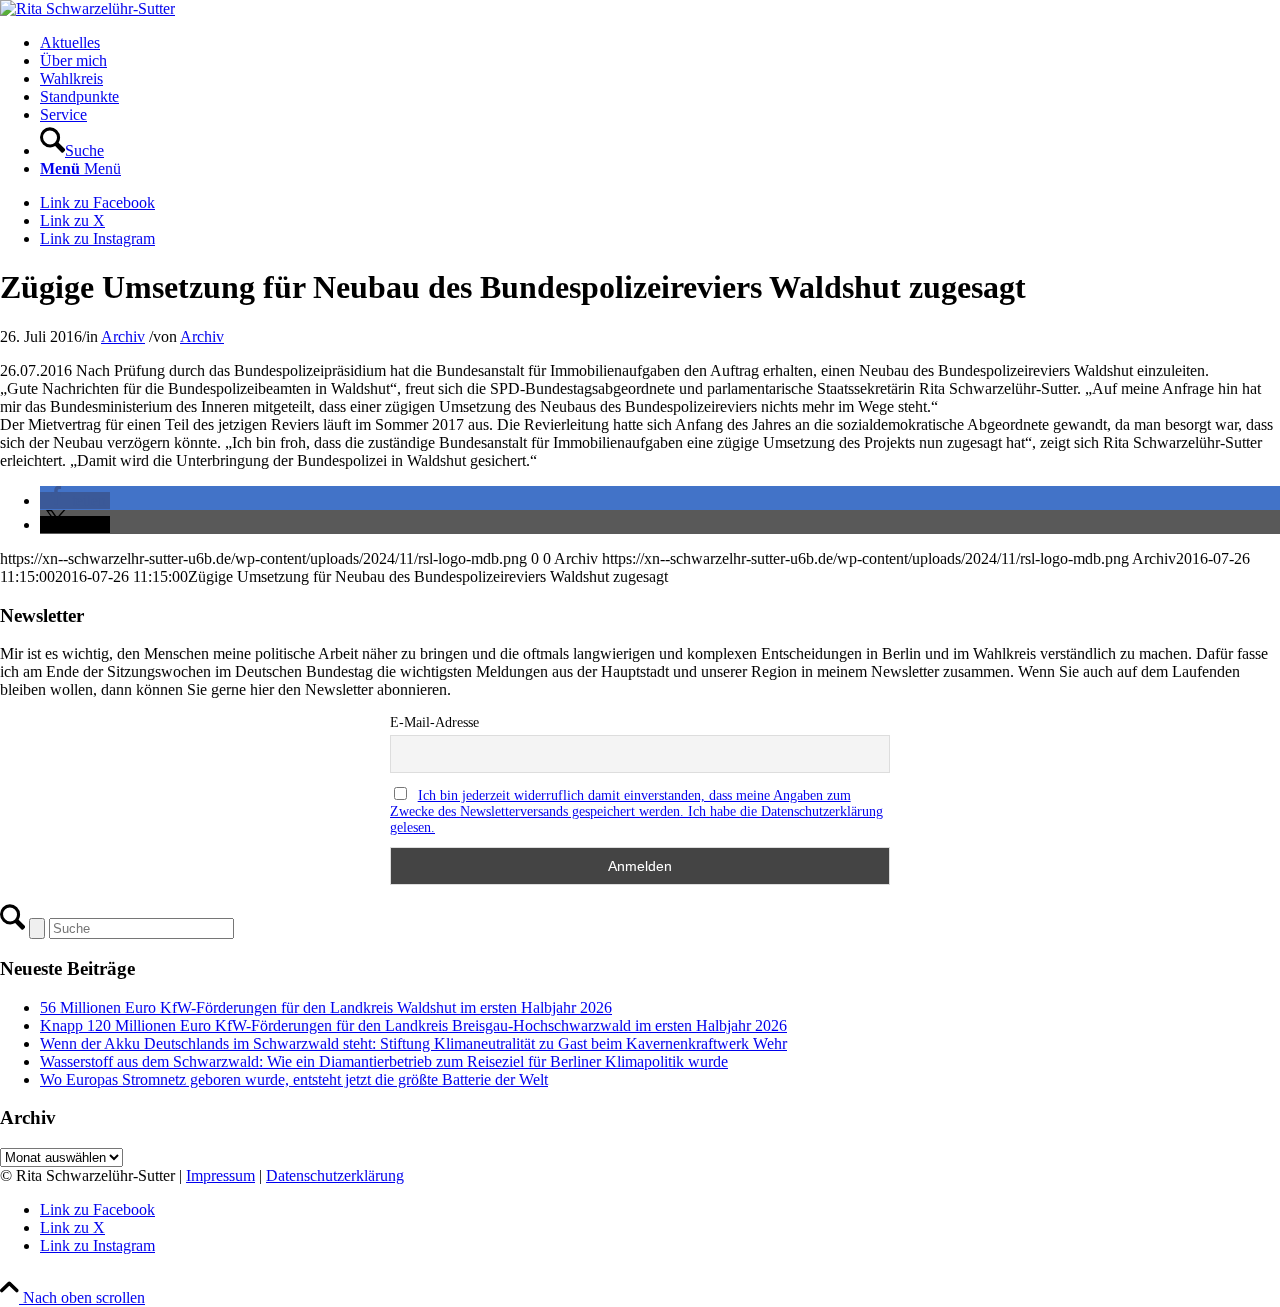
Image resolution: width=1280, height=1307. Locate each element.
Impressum (220, 1175)
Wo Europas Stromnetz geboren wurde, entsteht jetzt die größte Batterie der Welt (294, 1079)
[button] (75, 500)
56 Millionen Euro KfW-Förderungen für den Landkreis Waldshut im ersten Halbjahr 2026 (326, 1007)
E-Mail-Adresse (434, 722)
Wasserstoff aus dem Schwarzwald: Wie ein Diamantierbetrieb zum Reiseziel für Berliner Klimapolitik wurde (384, 1061)
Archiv (123, 336)
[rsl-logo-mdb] (87, 8)
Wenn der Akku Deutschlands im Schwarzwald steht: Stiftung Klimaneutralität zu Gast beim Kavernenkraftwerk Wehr (413, 1043)
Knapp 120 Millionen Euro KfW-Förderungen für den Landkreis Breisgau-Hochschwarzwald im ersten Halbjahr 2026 (413, 1025)
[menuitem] (660, 43)
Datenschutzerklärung (335, 1175)
